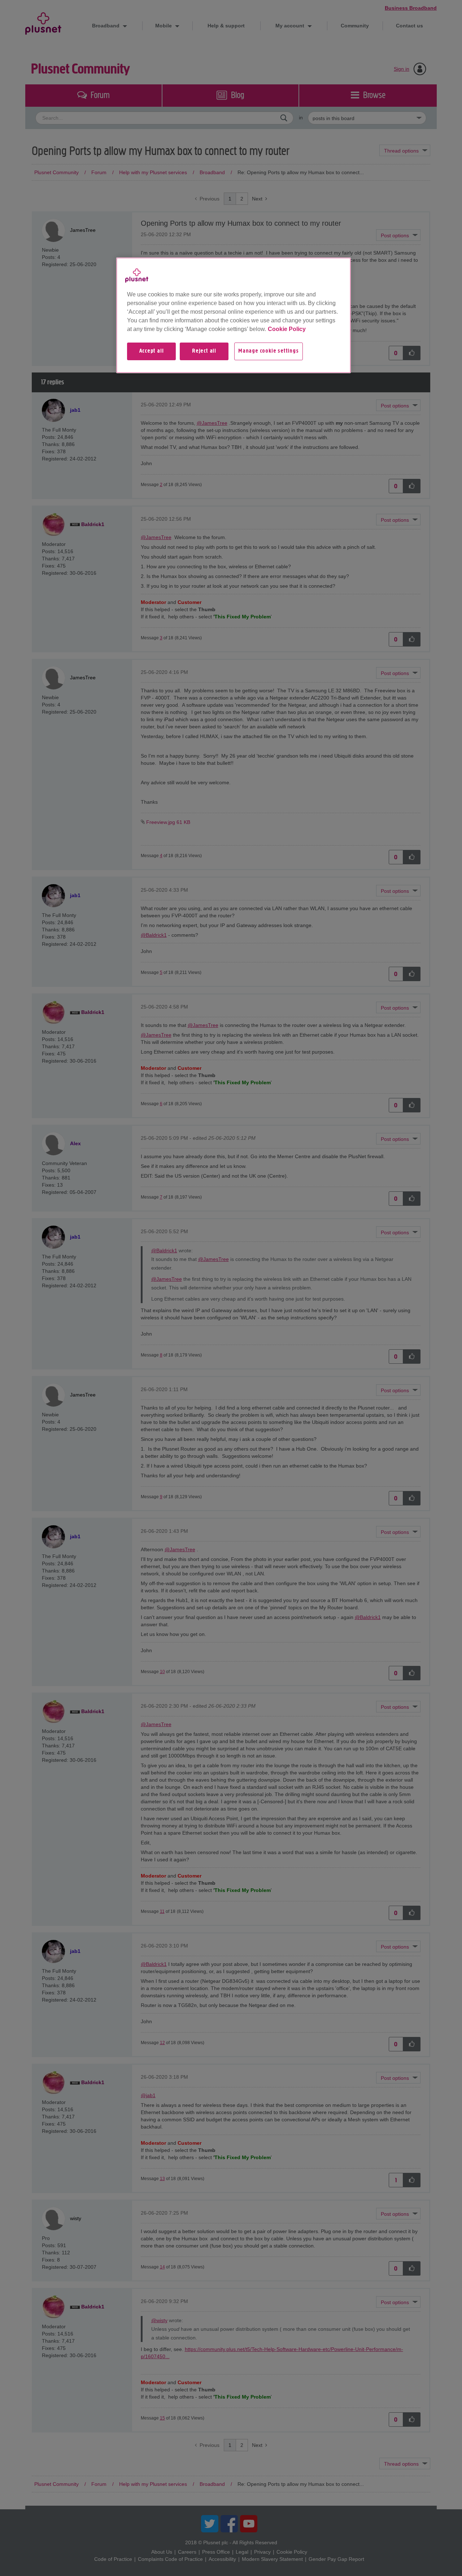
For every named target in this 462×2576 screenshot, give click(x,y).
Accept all (152, 351)
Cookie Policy (287, 329)
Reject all (204, 351)
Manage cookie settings (269, 351)
